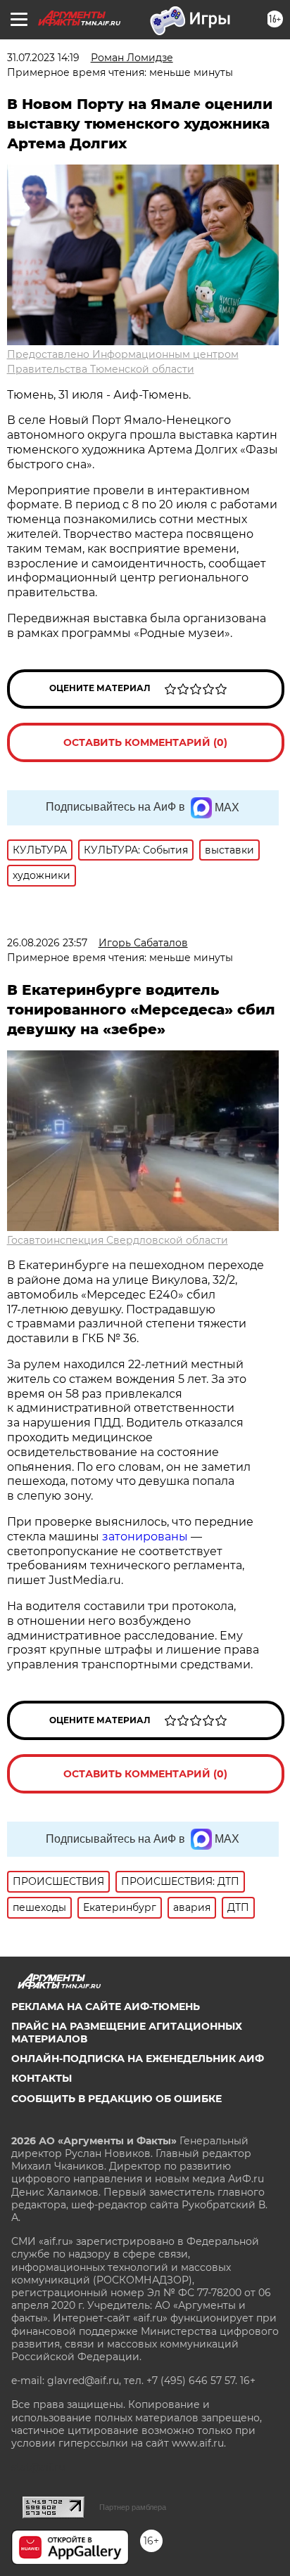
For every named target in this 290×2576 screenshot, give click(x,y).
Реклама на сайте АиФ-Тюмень (106, 2007)
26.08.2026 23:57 (47, 943)
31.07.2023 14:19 (43, 58)
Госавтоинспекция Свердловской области (118, 1240)
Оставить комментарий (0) (145, 742)
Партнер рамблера (133, 2507)
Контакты (42, 2078)
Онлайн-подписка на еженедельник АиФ (138, 2059)
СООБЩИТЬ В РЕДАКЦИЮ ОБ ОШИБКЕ (116, 2099)
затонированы (145, 1537)
